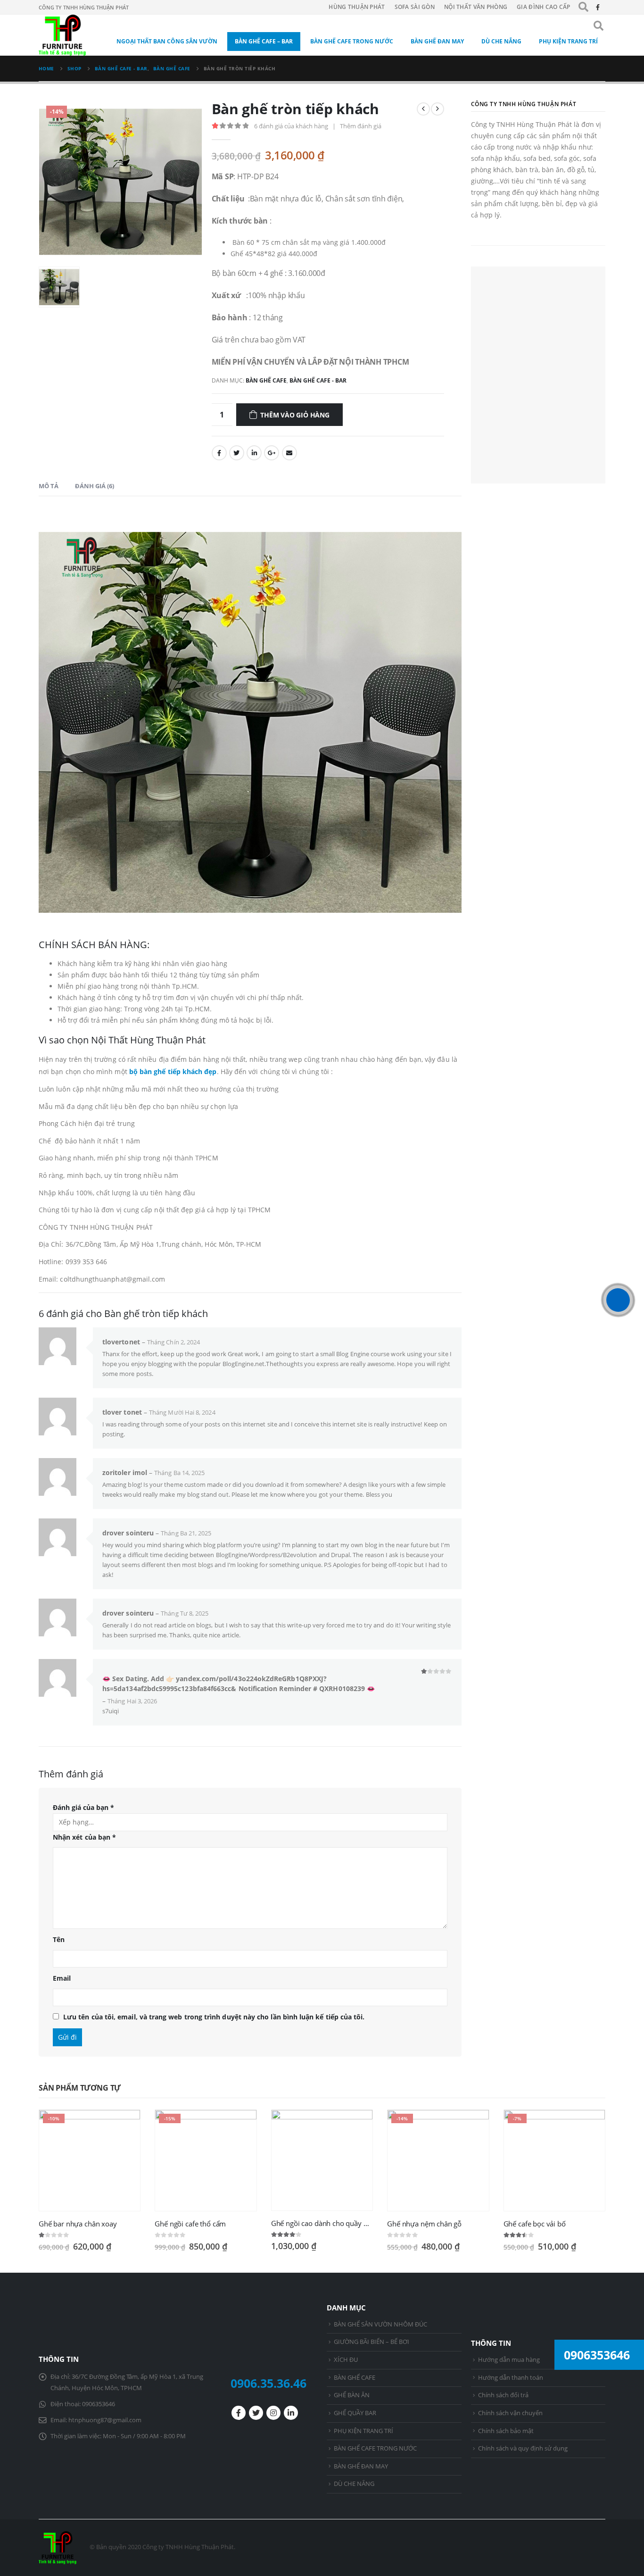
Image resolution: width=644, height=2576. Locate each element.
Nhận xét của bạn (84, 1837)
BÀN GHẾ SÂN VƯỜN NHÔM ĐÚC (380, 2324)
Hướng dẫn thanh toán (511, 2378)
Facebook (219, 453)
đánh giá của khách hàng (291, 126)
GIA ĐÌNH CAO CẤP (544, 7)
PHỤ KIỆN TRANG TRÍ (568, 41)
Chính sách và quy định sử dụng (523, 2448)
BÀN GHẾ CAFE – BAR (264, 41)
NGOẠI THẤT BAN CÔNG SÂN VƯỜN (167, 41)
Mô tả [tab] (49, 486)
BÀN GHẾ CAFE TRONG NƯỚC (352, 41)
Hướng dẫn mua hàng (509, 2360)
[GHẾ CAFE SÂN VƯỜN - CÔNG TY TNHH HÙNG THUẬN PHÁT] (62, 35)
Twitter (237, 453)
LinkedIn (254, 453)
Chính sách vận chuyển (510, 2413)
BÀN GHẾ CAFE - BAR (318, 380)
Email (289, 453)
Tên (59, 1939)
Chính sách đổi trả (503, 2395)
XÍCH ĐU (346, 2360)
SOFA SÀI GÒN (415, 7)
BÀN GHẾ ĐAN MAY (437, 41)
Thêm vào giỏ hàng (295, 415)
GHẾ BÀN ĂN (352, 2395)
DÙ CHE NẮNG (501, 41)
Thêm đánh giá (361, 126)
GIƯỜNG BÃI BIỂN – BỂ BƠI (372, 2342)
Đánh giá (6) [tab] (95, 486)
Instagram (273, 2413)
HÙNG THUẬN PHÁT (357, 7)
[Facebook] (598, 7)
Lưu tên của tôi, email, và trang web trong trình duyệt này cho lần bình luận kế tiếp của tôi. (214, 2017)
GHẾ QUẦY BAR (355, 2413)
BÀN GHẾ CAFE (266, 380)
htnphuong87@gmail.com (105, 2420)
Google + (272, 453)
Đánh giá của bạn (83, 1807)
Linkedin (291, 2413)
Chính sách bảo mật (506, 2431)
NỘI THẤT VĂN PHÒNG (476, 7)
